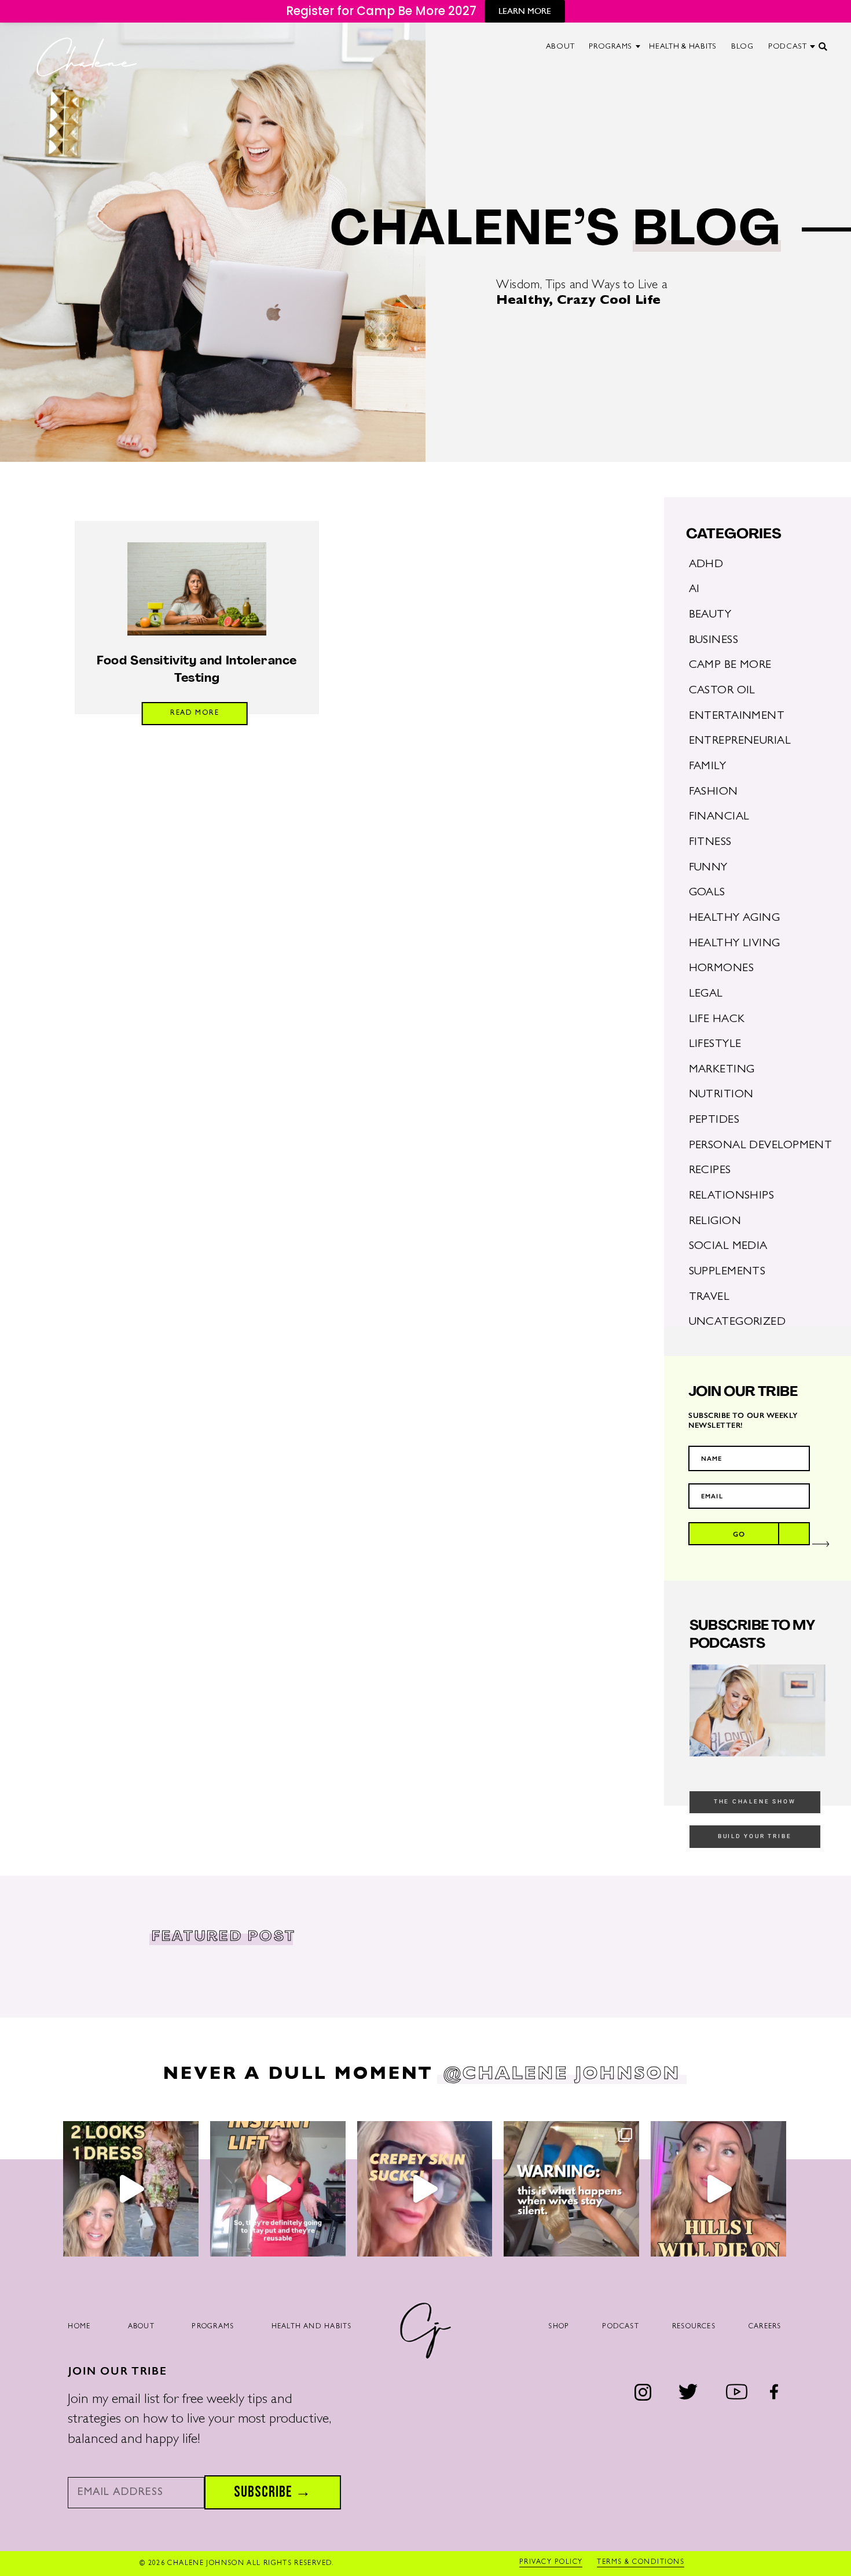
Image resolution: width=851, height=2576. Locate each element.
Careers (765, 2327)
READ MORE (195, 714)
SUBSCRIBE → (273, 2492)
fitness (710, 843)
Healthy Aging (735, 918)
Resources (694, 2327)
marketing (722, 1070)
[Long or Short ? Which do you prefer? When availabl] (131, 2189)
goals (707, 893)
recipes (710, 1171)
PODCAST (788, 47)
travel (709, 1298)
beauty (710, 615)
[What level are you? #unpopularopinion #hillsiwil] (718, 2189)
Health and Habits (312, 2327)
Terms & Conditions (641, 2563)
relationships (732, 1196)
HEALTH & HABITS (683, 47)
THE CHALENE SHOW (755, 1801)
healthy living (735, 944)
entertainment (737, 716)
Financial (719, 817)
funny (708, 868)
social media (728, 1247)
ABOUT (560, 47)
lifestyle (715, 1045)
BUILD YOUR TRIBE (755, 1836)
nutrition (721, 1095)
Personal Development (761, 1146)
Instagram (643, 2393)
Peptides (714, 1120)
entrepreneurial (740, 741)
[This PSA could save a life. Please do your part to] (571, 2189)
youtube (737, 2392)
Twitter (688, 2392)
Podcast (621, 2327)
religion (715, 1222)
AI (694, 590)
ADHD (706, 565)
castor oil (722, 691)
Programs (213, 2327)
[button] (824, 51)
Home (79, 2327)
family (708, 767)
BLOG (742, 47)
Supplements (727, 1272)
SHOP (559, 2327)
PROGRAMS (610, 47)
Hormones (722, 969)
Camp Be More (730, 666)
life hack (717, 1020)
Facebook (774, 2392)
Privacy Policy (551, 2563)
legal (706, 994)
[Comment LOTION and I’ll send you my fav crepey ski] (425, 2189)
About (141, 2327)
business (714, 641)
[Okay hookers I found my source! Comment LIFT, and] (278, 2189)
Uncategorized (738, 1322)
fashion (714, 792)
